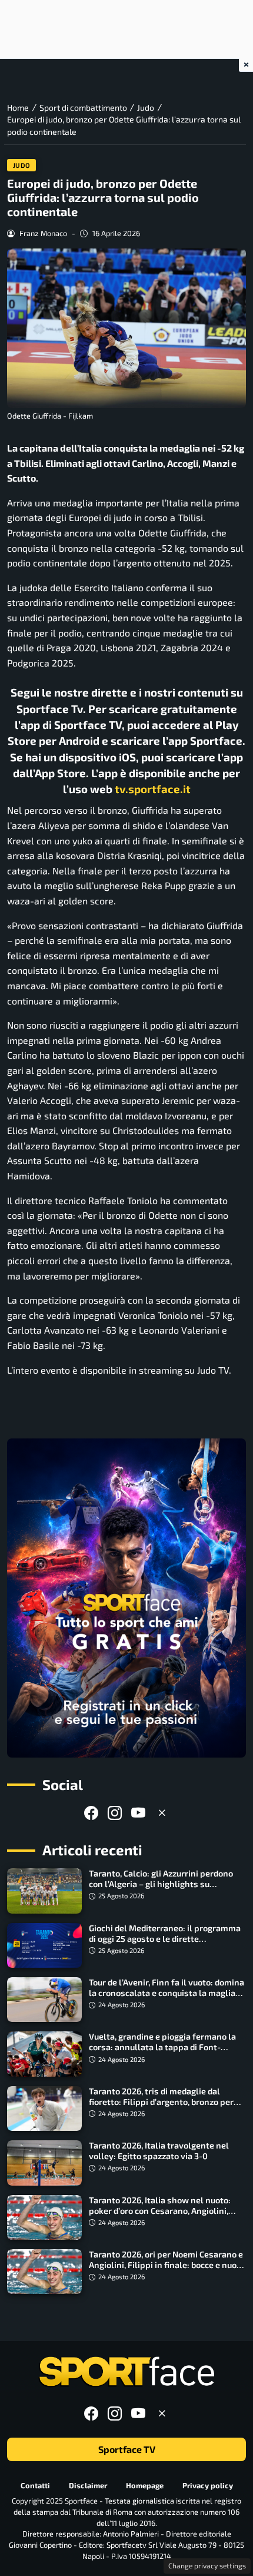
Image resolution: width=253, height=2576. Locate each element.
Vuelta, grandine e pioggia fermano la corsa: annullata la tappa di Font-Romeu (162, 2047)
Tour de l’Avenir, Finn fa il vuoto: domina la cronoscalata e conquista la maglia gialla (167, 1993)
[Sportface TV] (126, 1598)
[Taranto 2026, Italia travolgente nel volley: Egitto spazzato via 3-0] (44, 2163)
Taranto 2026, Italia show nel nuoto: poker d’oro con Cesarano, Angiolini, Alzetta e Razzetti (160, 2211)
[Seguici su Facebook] (91, 1813)
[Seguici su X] (162, 1813)
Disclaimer (88, 2485)
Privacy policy (208, 2485)
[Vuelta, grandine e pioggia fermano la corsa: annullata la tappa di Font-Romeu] (44, 2054)
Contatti (35, 2485)
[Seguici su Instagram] (115, 1813)
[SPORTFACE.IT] (126, 2372)
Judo (22, 165)
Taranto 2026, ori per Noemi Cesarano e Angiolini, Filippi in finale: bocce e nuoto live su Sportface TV (167, 2265)
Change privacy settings (207, 2565)
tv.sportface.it (153, 789)
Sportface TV (127, 2450)
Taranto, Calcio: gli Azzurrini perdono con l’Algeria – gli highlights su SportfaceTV (161, 1884)
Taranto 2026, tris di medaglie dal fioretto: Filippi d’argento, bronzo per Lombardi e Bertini (161, 2102)
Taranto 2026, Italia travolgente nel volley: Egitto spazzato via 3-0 (159, 2151)
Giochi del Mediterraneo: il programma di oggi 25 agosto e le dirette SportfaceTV (165, 1939)
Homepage (145, 2485)
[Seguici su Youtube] (138, 1813)
